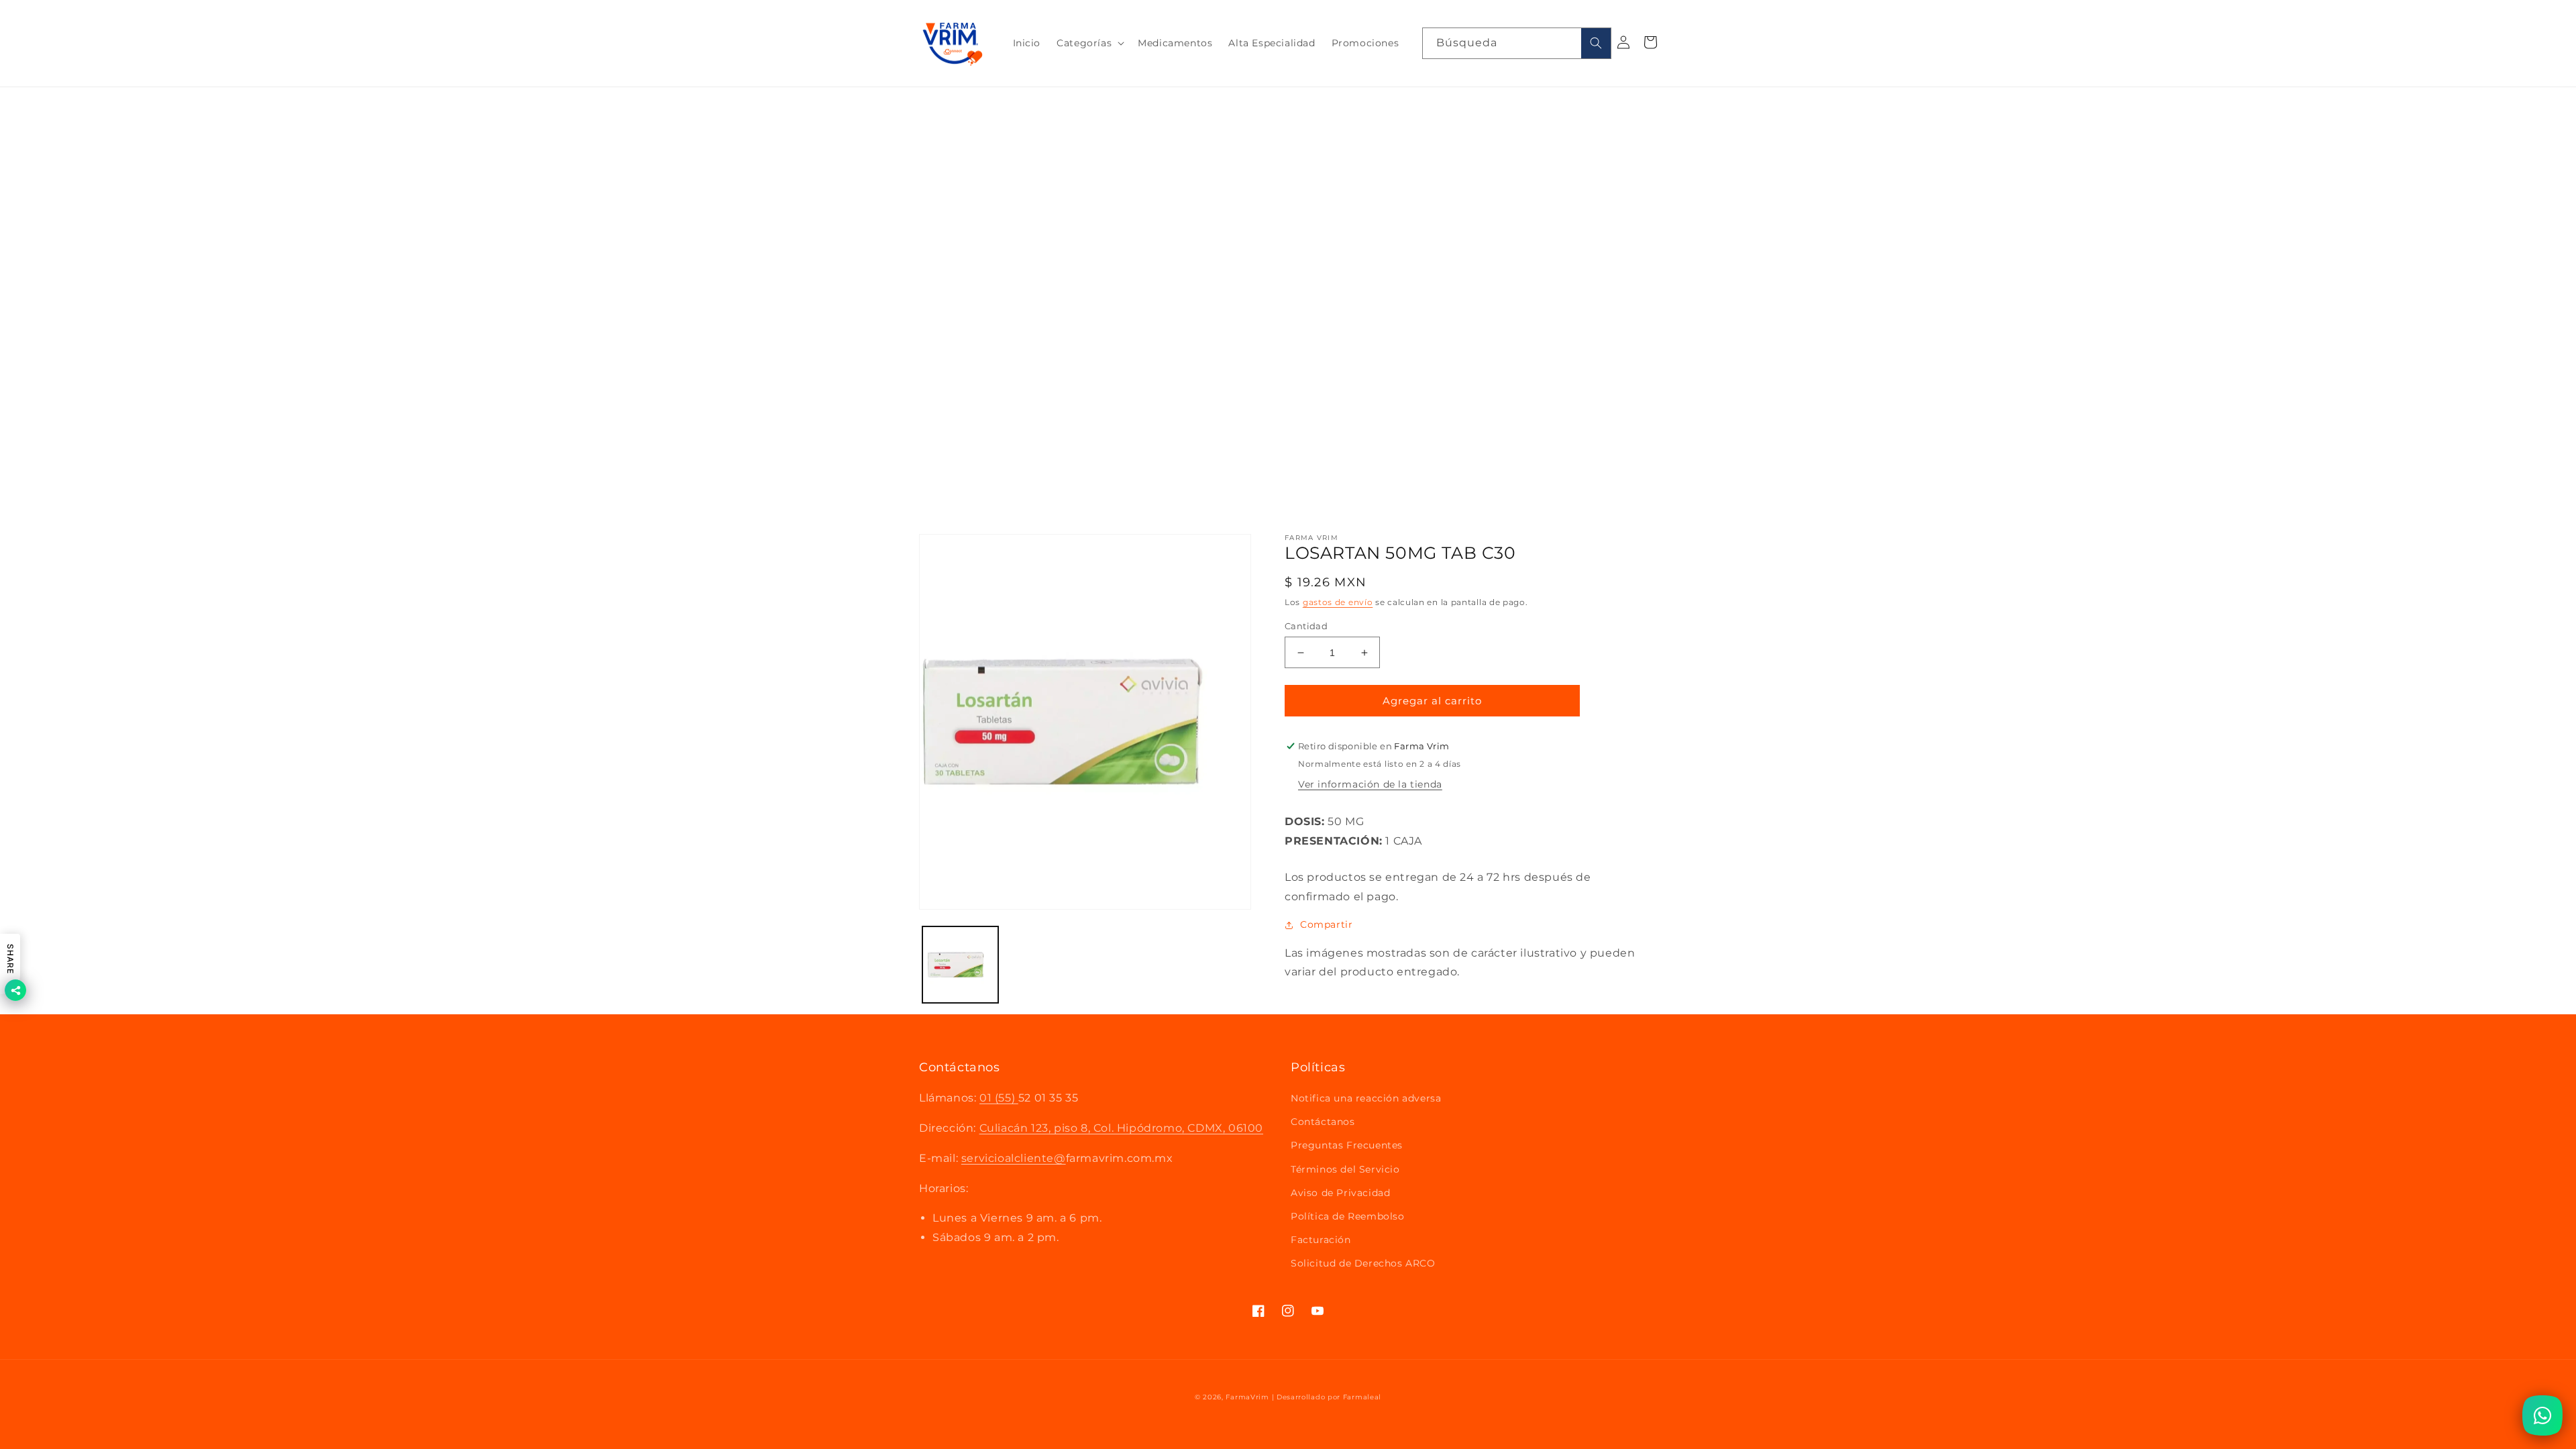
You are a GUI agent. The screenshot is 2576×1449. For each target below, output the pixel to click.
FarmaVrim (1247, 1397)
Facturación (1321, 1240)
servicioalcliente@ (1014, 1158)
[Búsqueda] (1596, 43)
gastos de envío (1338, 602)
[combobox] (1517, 43)
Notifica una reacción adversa (1366, 1098)
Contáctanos (1323, 1122)
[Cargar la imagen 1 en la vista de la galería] (960, 964)
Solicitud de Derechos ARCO (1363, 1263)
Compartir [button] (1326, 924)
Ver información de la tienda (1370, 784)
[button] (1089, 43)
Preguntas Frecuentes (1347, 1145)
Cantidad (1306, 626)
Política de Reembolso (1348, 1216)
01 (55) (999, 1098)
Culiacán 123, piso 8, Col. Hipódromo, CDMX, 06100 (1121, 1128)
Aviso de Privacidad (1340, 1193)
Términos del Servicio (1345, 1169)
